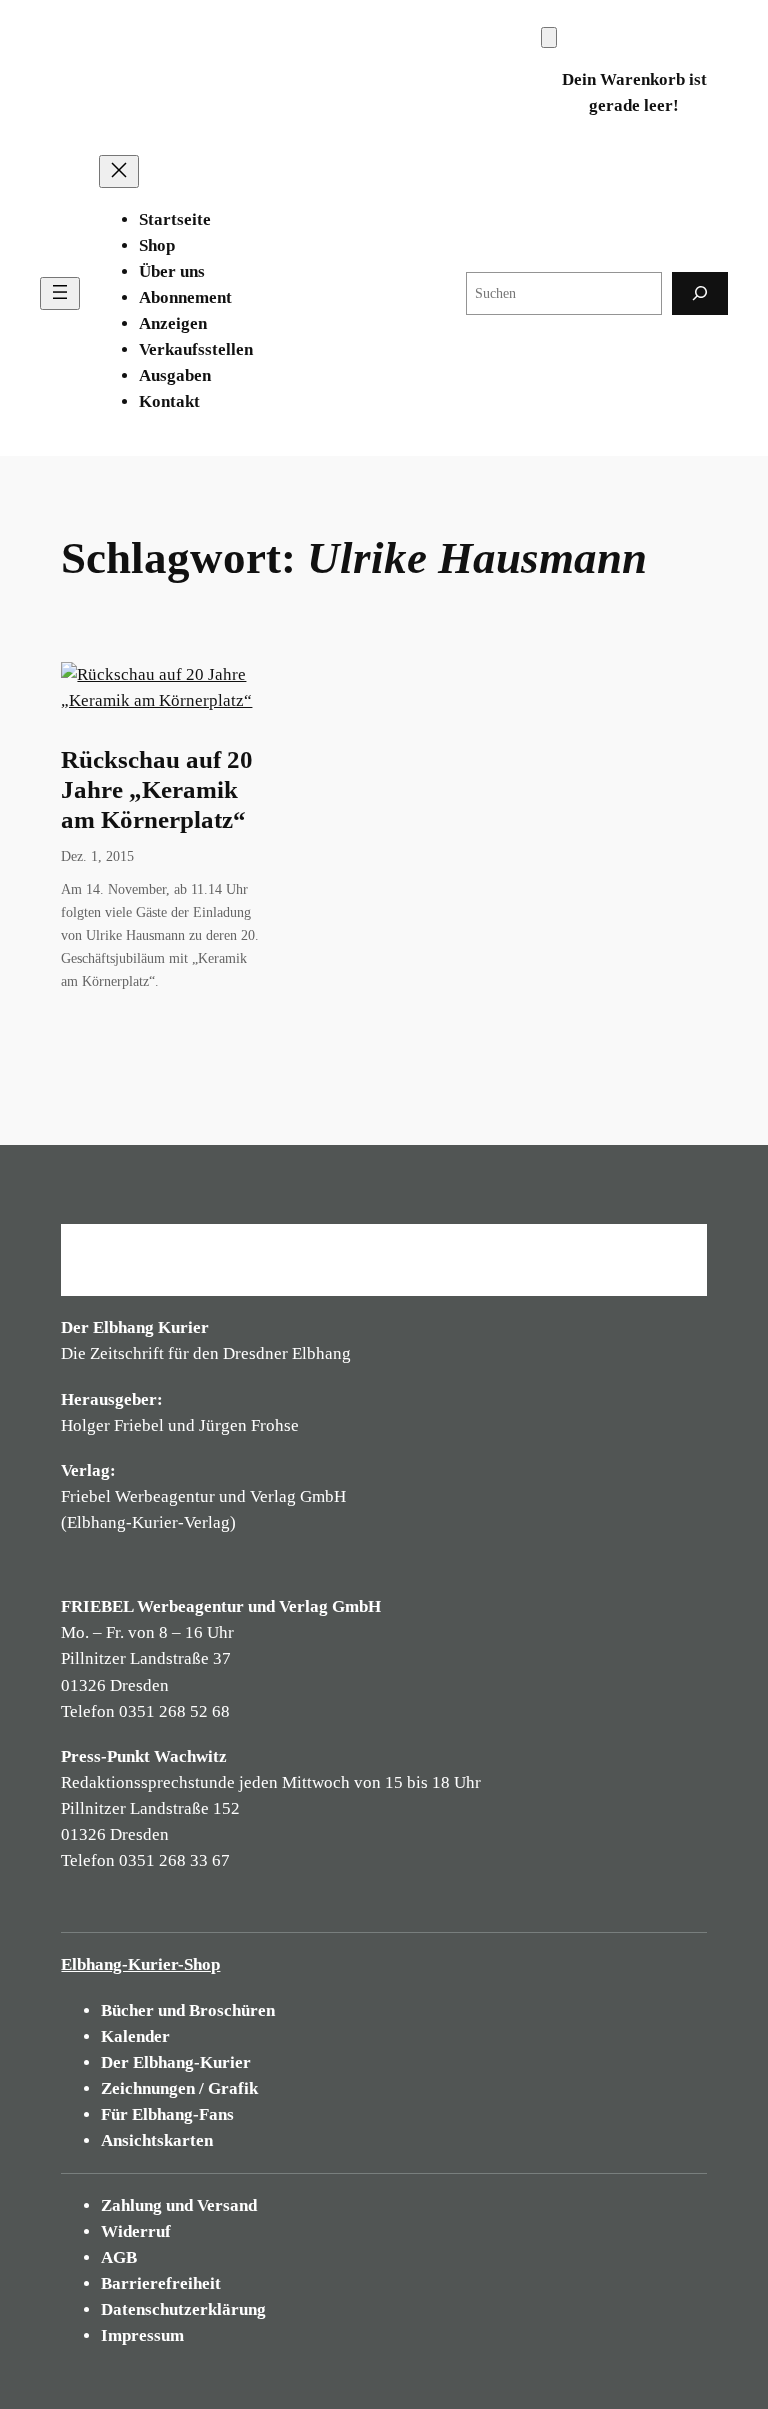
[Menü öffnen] (60, 293)
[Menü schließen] (119, 171)
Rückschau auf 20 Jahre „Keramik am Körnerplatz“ (157, 789)
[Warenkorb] (549, 37)
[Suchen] (700, 293)
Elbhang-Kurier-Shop (140, 1964)
